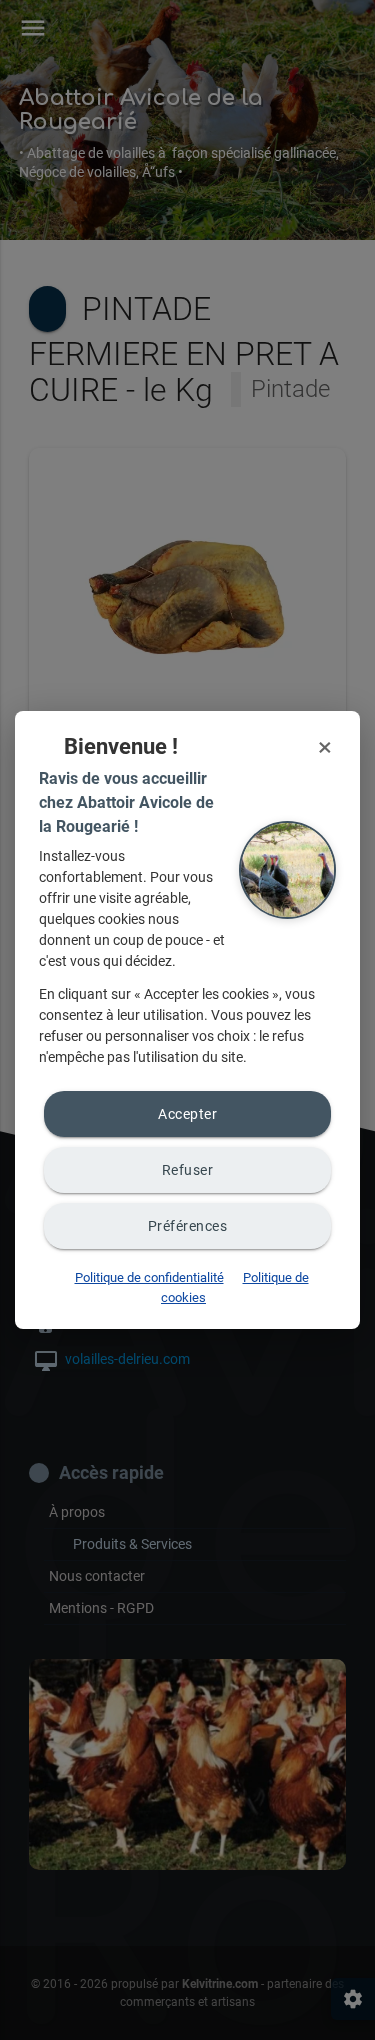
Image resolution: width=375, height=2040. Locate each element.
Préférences (188, 1226)
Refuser (188, 1170)
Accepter (187, 1114)
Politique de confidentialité (149, 1277)
